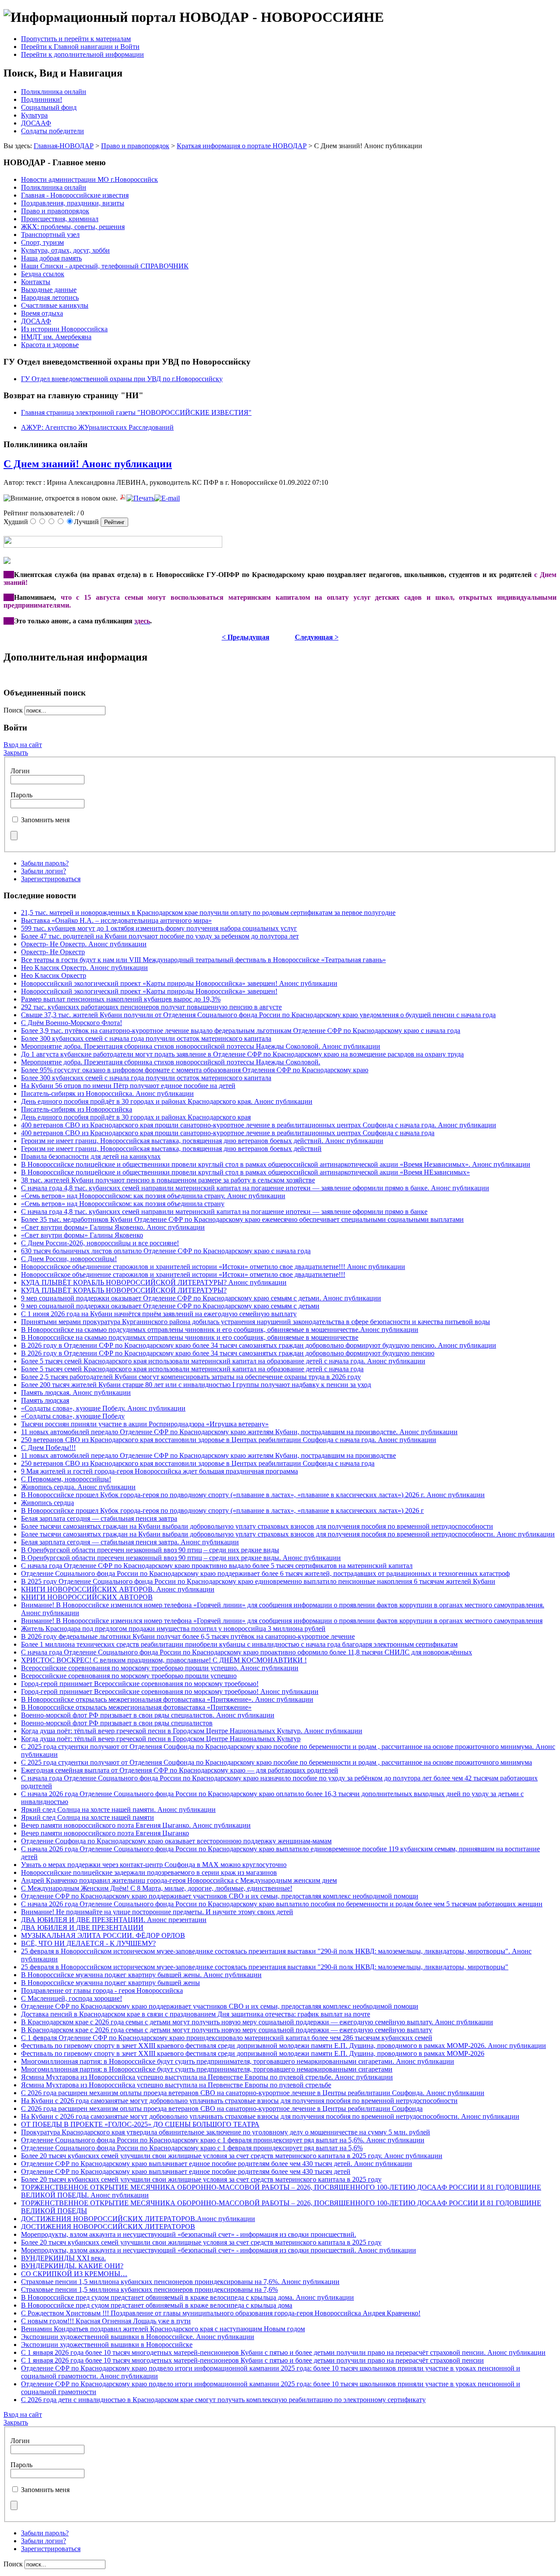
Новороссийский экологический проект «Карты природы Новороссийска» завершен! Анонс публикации (179, 983)
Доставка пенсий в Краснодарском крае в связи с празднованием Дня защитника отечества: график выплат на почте (196, 2014)
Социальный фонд (49, 107)
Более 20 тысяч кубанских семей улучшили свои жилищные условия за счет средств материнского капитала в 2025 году (201, 2179)
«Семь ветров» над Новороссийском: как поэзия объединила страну (123, 1204)
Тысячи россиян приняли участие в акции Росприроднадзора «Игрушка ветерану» (145, 1424)
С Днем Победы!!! (48, 1448)
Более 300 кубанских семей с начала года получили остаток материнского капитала (146, 1038)
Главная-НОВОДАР (64, 146)
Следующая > (317, 637)
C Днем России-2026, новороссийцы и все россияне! (100, 1243)
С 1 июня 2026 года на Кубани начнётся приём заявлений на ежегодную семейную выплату (159, 1314)
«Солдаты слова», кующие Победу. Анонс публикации (103, 1408)
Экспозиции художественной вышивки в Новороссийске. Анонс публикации (138, 2337)
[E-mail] (167, 498)
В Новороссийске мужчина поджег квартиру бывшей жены (110, 1983)
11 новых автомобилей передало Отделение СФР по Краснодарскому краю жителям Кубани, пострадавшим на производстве (208, 1455)
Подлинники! (42, 99)
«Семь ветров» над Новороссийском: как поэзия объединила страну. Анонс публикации (153, 1196)
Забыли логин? (44, 871)
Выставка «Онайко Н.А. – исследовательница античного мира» (116, 920)
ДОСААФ (36, 123)
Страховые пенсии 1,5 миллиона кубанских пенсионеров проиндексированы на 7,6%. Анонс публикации (180, 2282)
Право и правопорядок (135, 146)
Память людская (45, 1400)
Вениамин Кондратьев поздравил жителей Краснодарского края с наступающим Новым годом (163, 2329)
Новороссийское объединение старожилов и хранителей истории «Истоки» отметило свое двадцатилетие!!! (183, 1274)
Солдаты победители (52, 131)
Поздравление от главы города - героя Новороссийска (102, 1990)
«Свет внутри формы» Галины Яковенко (82, 1235)
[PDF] (123, 498)
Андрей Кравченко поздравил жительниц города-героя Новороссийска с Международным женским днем (179, 1880)
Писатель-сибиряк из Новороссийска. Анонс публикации (107, 1093)
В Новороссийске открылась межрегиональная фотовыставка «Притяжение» (136, 1707)
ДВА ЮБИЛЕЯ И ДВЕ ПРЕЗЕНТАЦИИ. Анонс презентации (114, 1920)
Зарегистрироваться (51, 879)
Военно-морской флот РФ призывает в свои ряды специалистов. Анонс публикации (148, 1715)
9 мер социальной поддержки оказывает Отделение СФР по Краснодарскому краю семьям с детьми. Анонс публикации (201, 1298)
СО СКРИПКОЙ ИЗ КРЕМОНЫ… (74, 2274)
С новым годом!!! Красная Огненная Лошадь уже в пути (106, 2321)
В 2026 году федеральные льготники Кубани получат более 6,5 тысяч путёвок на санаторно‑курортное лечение (188, 1636)
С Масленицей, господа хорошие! (72, 1998)
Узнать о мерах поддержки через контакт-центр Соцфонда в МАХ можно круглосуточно (154, 1865)
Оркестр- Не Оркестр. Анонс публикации (84, 944)
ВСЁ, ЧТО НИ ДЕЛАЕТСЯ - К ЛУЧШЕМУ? (88, 1943)
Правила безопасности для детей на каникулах (91, 1156)
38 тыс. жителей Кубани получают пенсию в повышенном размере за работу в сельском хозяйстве (168, 1180)
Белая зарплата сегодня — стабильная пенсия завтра (99, 1518)
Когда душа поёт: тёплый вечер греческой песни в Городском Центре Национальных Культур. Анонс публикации (192, 1731)
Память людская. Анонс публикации (76, 1392)
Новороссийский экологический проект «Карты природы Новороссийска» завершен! (149, 991)
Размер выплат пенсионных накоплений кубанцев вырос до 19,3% (121, 999)
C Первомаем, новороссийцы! (66, 1479)
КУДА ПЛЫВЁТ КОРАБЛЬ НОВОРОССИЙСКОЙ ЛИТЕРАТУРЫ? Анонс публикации (154, 1282)
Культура (34, 115)
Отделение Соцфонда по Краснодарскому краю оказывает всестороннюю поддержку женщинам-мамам (176, 1841)
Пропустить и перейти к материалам (76, 39)
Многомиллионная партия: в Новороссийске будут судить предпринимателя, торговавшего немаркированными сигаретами (207, 2069)
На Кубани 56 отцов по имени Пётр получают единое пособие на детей (128, 1086)
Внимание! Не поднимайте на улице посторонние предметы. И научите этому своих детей (157, 1912)
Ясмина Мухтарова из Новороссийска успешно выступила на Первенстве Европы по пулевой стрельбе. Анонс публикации (207, 2077)
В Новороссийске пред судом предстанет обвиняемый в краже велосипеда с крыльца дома (157, 2305)
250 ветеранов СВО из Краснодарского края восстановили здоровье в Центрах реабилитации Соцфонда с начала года (198, 1463)
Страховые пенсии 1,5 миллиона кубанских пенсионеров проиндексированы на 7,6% (149, 2289)
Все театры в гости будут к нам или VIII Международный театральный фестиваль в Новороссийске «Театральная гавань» (203, 960)
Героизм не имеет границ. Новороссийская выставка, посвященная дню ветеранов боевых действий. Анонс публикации (202, 1141)
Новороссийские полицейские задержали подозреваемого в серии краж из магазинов (149, 1872)
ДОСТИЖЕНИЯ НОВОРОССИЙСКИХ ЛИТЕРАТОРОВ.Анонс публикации (138, 2219)
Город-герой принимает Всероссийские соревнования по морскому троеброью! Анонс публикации (170, 1691)
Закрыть (16, 753)
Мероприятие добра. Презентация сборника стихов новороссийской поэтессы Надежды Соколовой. (171, 1062)
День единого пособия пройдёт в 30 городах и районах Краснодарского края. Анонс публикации (167, 1101)
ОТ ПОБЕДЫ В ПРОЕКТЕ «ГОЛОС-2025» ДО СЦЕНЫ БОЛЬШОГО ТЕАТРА (140, 2124)
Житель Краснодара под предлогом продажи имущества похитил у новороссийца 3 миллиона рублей (173, 1629)
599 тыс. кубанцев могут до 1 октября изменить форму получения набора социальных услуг (159, 928)
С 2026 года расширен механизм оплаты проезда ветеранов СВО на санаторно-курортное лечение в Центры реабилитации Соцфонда (222, 2108)
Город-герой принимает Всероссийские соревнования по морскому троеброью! (140, 1684)
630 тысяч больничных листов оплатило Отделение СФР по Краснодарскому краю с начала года (166, 1251)
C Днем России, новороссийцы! (69, 1259)
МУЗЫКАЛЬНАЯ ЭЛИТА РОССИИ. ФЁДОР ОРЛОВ (103, 1935)
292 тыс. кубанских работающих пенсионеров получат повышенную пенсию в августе (151, 1007)
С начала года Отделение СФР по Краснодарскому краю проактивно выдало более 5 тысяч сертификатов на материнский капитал (217, 1566)
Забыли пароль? (45, 863)
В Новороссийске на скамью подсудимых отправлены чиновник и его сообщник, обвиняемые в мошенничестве (190, 1337)
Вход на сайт (23, 745)
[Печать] (140, 498)
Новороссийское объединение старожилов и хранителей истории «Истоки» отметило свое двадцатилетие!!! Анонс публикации (213, 1267)
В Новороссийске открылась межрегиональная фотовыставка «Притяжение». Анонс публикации (167, 1699)
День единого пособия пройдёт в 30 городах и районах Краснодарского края (136, 1117)
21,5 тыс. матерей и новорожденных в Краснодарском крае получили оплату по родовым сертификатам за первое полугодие (208, 913)
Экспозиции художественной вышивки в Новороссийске (107, 2345)
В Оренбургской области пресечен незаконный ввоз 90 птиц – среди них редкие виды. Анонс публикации (181, 1558)
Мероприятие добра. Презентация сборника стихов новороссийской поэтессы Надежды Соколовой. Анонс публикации (201, 1046)
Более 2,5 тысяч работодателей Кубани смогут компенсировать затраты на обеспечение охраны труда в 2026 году (191, 1377)
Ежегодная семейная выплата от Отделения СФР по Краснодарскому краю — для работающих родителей (180, 1770)
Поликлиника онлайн (54, 92)
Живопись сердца (47, 1503)
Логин (20, 771)
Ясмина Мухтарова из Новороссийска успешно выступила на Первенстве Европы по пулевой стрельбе (176, 2085)
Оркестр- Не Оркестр (53, 952)
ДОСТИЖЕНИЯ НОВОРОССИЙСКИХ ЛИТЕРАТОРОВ (108, 2227)
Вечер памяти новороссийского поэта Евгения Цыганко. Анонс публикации (136, 1825)
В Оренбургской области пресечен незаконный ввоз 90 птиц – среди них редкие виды (150, 1550)
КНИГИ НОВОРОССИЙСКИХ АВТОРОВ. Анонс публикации (118, 1589)
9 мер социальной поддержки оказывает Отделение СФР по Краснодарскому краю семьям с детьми (170, 1306)
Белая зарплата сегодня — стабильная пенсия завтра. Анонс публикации (130, 1542)
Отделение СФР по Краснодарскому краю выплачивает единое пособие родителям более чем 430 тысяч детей (186, 2171)
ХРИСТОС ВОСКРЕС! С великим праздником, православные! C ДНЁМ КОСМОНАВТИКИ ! (164, 1660)
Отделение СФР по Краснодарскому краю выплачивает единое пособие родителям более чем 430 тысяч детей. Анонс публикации (217, 2164)
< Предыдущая (246, 637)
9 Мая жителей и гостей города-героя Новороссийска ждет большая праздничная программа (159, 1471)
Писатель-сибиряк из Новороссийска (77, 1109)
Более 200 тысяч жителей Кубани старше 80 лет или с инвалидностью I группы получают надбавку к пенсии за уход (196, 1385)
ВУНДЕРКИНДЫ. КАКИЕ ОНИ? (72, 2266)
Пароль (21, 795)
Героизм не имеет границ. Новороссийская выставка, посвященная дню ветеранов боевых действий (171, 1149)
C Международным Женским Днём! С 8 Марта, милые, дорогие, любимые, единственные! (157, 1888)
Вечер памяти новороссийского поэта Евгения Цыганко (105, 1833)
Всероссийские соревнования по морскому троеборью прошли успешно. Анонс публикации (160, 1668)
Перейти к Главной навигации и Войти (80, 47)
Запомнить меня (45, 820)
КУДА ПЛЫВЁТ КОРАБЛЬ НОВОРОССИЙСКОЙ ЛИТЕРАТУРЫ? (124, 1290)
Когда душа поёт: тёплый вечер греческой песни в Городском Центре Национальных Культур (161, 1739)
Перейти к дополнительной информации (82, 54)
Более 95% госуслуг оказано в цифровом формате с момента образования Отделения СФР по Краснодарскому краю (195, 1070)
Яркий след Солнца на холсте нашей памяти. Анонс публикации (118, 1809)
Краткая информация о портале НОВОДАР (242, 146)
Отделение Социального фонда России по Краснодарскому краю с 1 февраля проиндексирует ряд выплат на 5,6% (192, 2148)
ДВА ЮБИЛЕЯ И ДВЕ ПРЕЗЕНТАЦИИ (82, 1928)
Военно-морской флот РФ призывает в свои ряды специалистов (117, 1723)
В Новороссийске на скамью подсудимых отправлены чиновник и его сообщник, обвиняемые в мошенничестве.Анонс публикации (220, 1330)
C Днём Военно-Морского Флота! (72, 1023)
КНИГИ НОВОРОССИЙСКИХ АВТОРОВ (87, 1597)
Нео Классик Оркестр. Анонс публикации (84, 968)
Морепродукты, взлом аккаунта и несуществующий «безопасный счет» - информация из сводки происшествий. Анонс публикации (219, 2250)
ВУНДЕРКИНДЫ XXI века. (63, 2258)
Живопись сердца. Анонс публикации (78, 1487)
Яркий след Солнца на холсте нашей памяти (87, 1817)
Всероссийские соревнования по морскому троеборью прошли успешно (129, 1676)
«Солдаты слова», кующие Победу (73, 1416)
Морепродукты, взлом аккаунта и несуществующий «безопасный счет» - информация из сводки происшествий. (189, 2234)
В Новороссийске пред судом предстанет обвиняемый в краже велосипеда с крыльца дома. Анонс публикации (187, 2297)
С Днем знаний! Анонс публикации (88, 464)
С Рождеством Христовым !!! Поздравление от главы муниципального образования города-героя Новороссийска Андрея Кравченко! (221, 2313)
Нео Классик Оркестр (54, 975)
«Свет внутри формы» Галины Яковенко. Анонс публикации (113, 1227)
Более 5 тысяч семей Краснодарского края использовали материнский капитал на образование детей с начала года (192, 1369)
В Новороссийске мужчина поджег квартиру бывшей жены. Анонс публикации (141, 1975)
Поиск (14, 710)
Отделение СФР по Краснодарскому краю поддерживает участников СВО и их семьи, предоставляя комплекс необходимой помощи (220, 1896)
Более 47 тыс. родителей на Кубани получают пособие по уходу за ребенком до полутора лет (160, 936)
